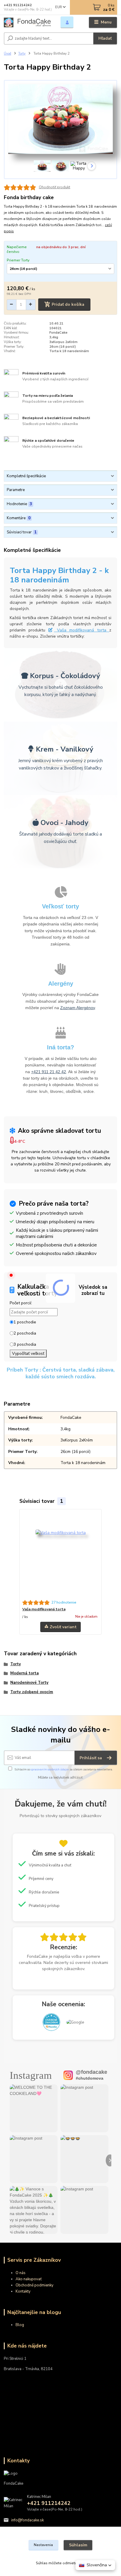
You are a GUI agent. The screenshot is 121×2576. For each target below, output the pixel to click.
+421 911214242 (18, 5)
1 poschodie (25, 1322)
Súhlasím (78, 2545)
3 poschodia (25, 1344)
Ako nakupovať (29, 2279)
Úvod (7, 54)
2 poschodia (25, 1333)
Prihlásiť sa (91, 1758)
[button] (95, 2565)
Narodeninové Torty (29, 1683)
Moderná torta (25, 1673)
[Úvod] (27, 22)
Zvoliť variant (63, 1627)
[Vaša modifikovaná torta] (61, 1555)
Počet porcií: (21, 1303)
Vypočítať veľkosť (28, 1353)
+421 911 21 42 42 (49, 1072)
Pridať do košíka (68, 304)
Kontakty (23, 2291)
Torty (22, 54)
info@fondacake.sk (27, 2520)
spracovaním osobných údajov (50, 1769)
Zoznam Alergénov (78, 1008)
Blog (20, 2325)
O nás (21, 2273)
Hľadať (105, 38)
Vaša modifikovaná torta (82, 630)
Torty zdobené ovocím (32, 1692)
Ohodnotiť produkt (54, 187)
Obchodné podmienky (35, 2285)
